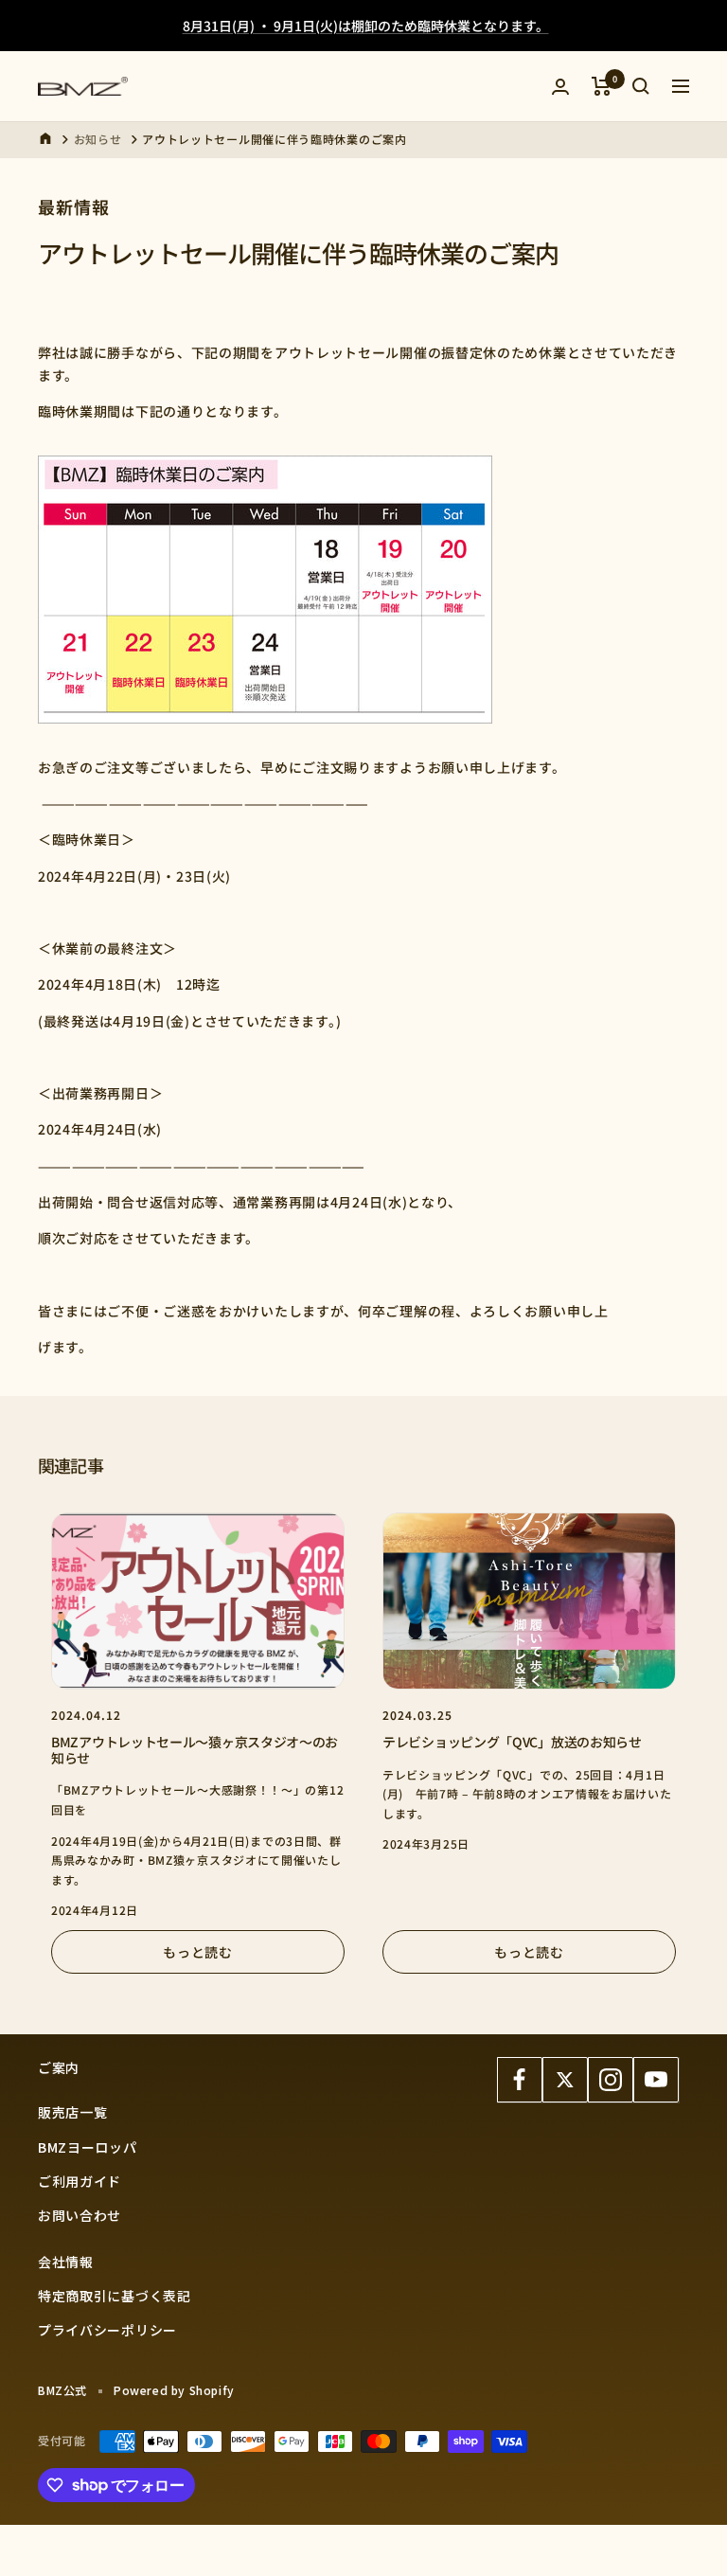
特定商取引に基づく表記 (115, 2296)
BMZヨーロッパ (88, 2147)
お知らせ (98, 139)
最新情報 (74, 206)
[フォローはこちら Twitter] (565, 2080)
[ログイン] (560, 87)
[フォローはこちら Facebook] (520, 2080)
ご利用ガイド (80, 2181)
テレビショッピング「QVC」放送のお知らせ (512, 1742)
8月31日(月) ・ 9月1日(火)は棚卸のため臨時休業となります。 (366, 26)
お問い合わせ (80, 2215)
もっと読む (198, 1952)
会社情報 (66, 2262)
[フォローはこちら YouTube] (656, 2080)
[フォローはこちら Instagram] (611, 2080)
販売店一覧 (73, 2112)
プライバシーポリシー (107, 2330)
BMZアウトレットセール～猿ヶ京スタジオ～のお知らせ (195, 1750)
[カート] (602, 86)
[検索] (641, 86)
